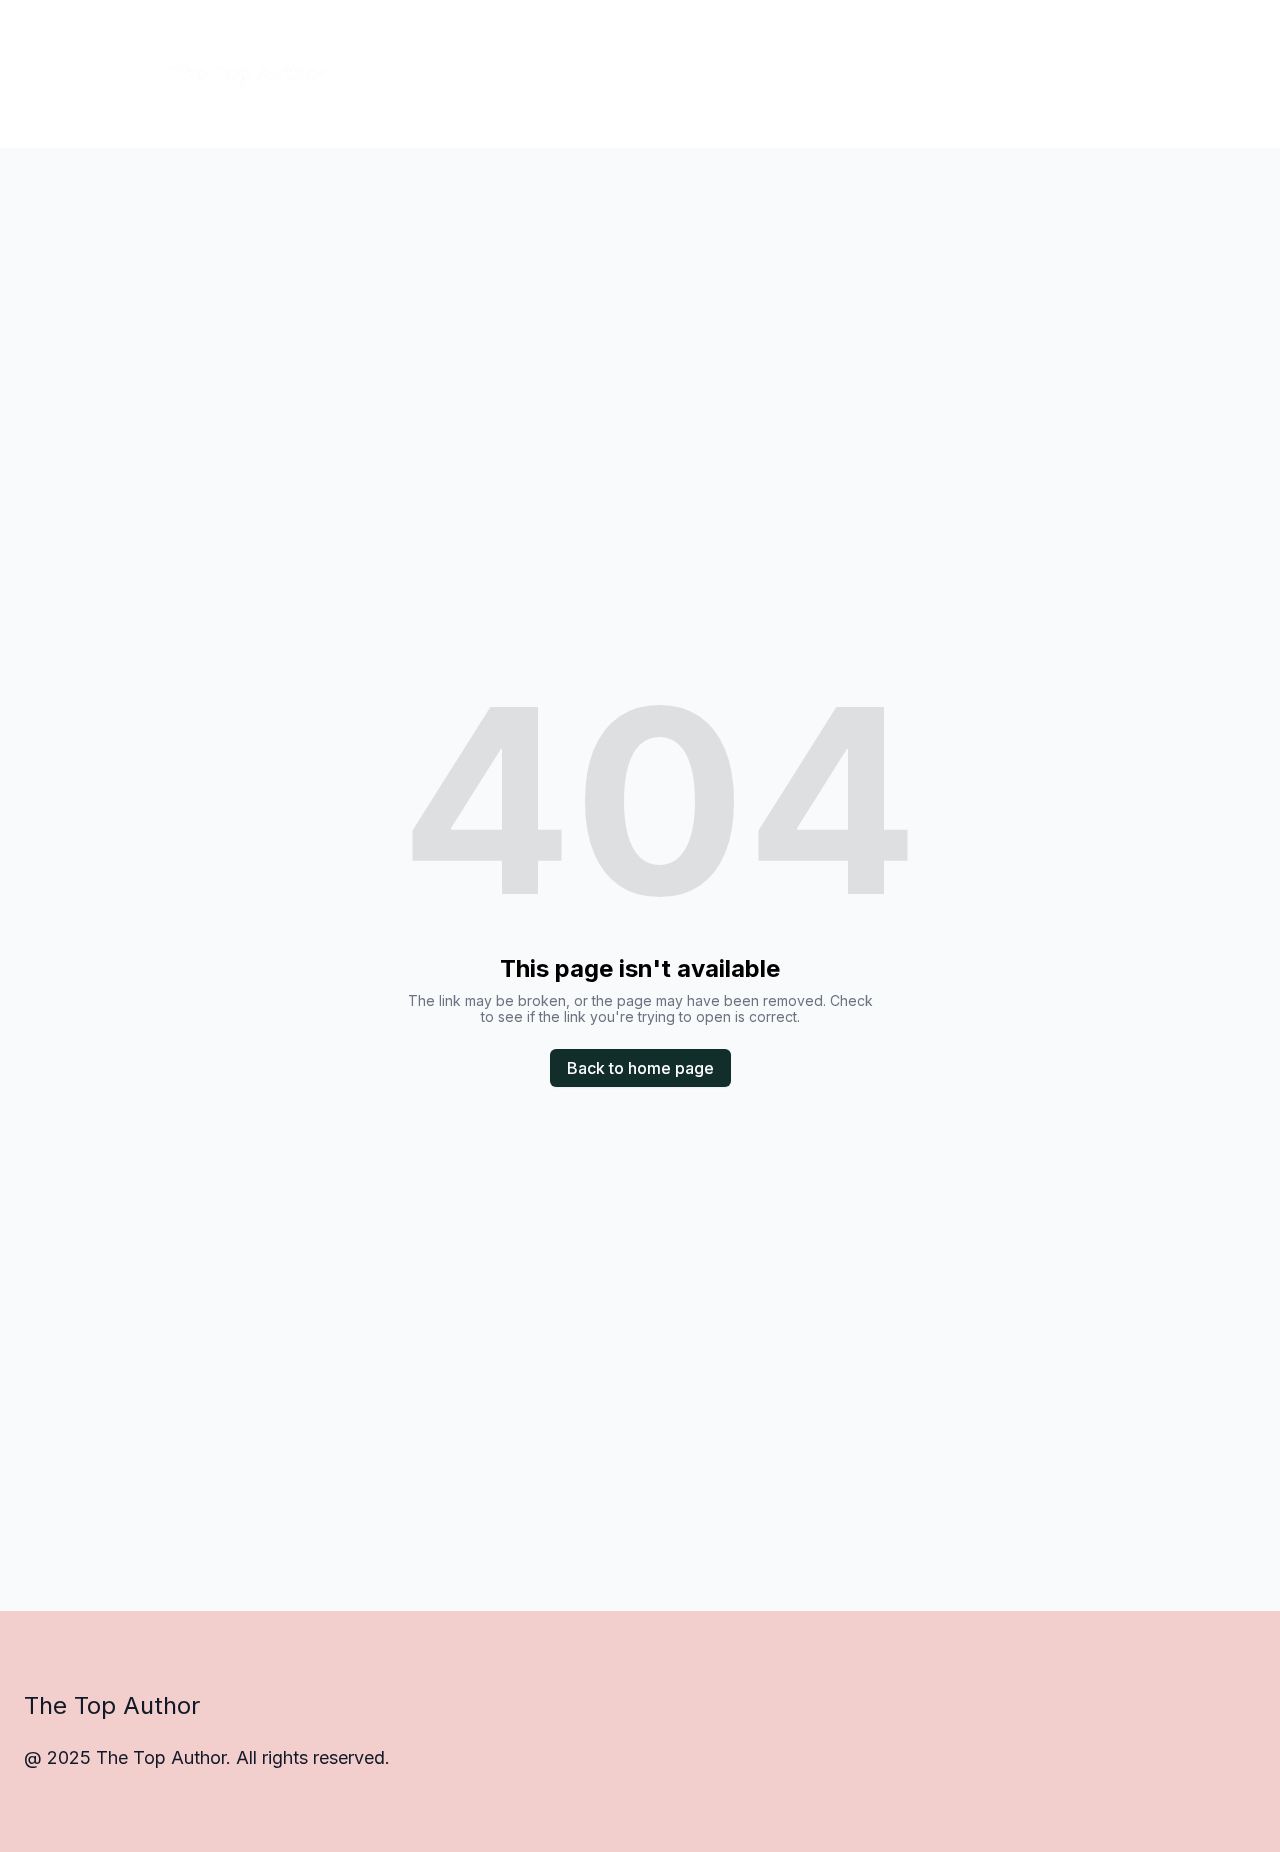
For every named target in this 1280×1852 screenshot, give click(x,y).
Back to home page (640, 1068)
